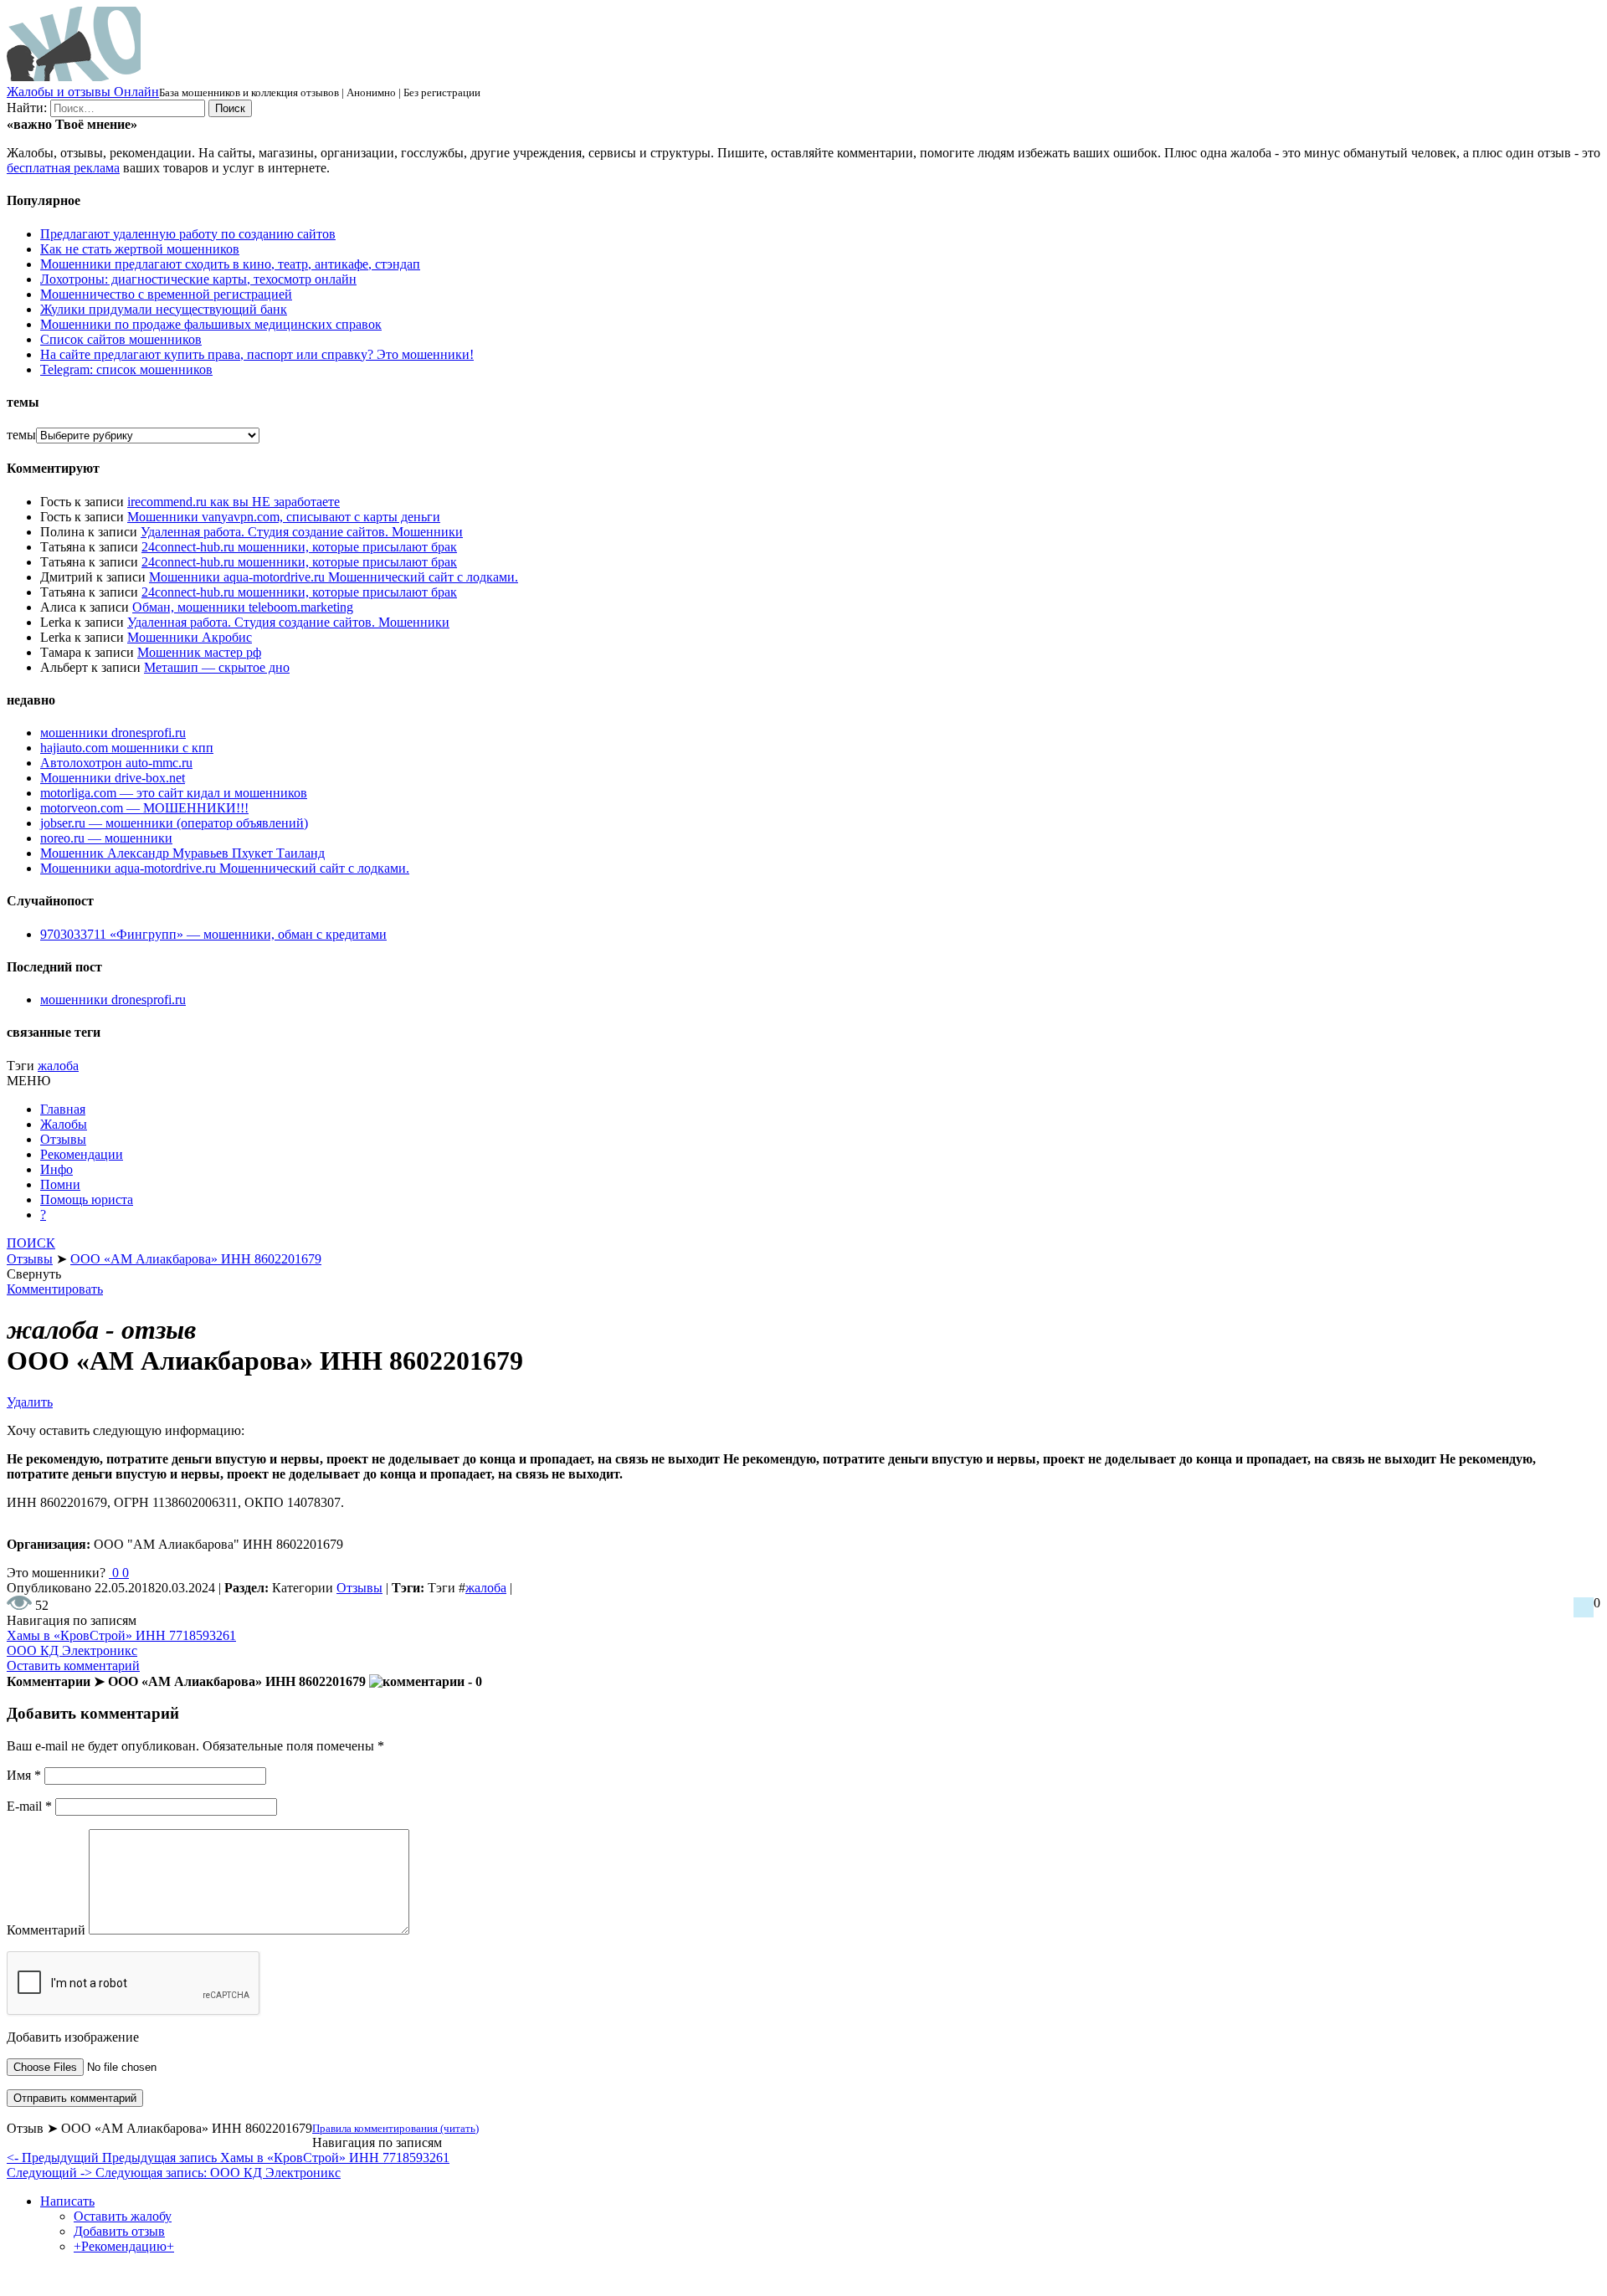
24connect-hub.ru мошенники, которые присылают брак (299, 547)
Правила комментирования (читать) (395, 2128)
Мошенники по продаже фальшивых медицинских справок (211, 324)
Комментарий (46, 1930)
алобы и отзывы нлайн (83, 92)
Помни (60, 1184)
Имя (24, 1775)
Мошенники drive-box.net (113, 778)
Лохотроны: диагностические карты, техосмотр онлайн (198, 279)
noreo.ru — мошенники (106, 838)
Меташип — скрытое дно (217, 667)
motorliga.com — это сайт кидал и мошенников (174, 793)
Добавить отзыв (119, 2231)
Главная (63, 1109)
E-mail (29, 1806)
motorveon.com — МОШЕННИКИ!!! (144, 808)
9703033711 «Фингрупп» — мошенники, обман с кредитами (213, 934)
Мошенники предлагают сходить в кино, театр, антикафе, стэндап (230, 264)
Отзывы (63, 1139)
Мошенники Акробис (190, 637)
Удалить (30, 1402)
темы (21, 435)
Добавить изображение (73, 2037)
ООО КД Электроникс (72, 1650)
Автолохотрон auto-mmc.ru (116, 763)
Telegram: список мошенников (126, 369)
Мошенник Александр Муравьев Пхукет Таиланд (182, 853)
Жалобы (64, 1124)
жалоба (58, 1066)
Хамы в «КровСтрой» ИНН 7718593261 (121, 1635)
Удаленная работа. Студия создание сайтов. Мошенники (302, 532)
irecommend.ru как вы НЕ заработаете (234, 502)
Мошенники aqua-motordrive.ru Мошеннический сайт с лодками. (334, 577)
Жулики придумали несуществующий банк (164, 309)
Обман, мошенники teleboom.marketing (243, 607)
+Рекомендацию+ (124, 2246)
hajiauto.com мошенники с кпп (127, 748)
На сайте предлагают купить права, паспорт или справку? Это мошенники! (257, 354)
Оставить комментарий (73, 1666)
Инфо (56, 1169)
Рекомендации (82, 1154)
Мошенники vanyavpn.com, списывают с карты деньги (284, 517)
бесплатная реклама (63, 168)
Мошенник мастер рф (199, 652)
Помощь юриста (87, 1199)
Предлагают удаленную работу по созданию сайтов (188, 234)
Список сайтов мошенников (121, 339)
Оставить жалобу (123, 2216)
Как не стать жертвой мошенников (140, 249)
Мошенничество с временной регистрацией (166, 294)
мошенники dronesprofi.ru (113, 733)
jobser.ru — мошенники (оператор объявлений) (174, 823)
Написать (67, 2201)
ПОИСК (31, 1243)
